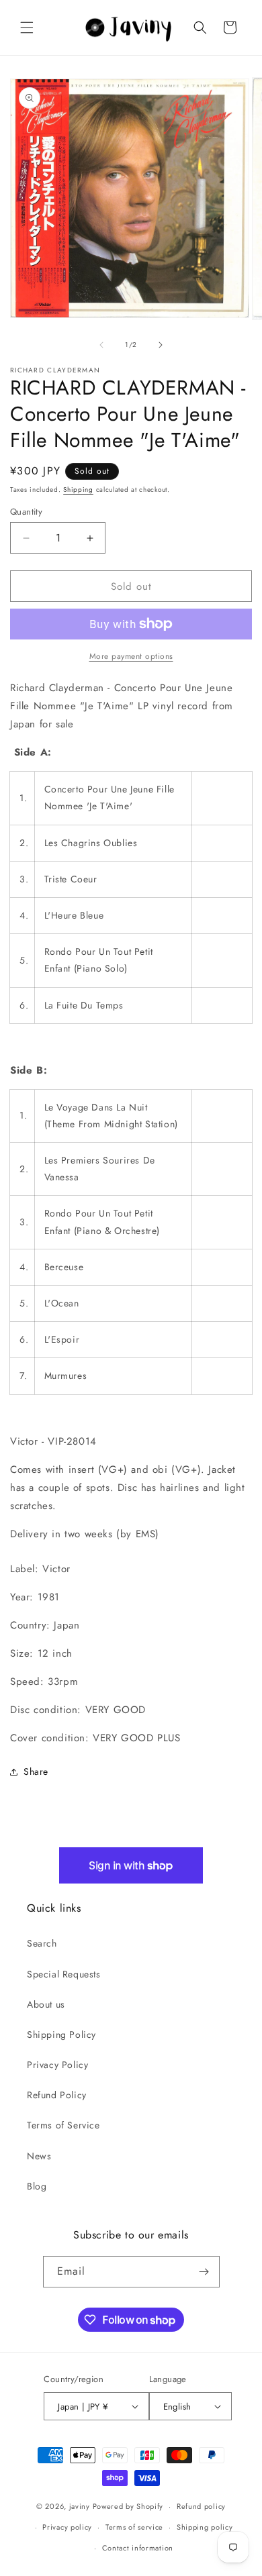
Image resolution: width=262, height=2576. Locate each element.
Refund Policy (57, 2095)
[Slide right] (161, 345)
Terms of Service (63, 2125)
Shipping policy (205, 2527)
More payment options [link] (131, 656)
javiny (80, 2506)
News (39, 2156)
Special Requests (64, 1974)
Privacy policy (67, 2527)
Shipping (78, 490)
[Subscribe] (204, 2272)
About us (46, 2004)
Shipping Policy (61, 2034)
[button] (27, 28)
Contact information (138, 2548)
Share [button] (36, 1771)
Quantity (26, 512)
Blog (37, 2186)
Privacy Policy (57, 2065)
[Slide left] (101, 345)
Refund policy (201, 2506)
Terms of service (134, 2527)
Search (42, 1943)
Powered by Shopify (128, 2506)
